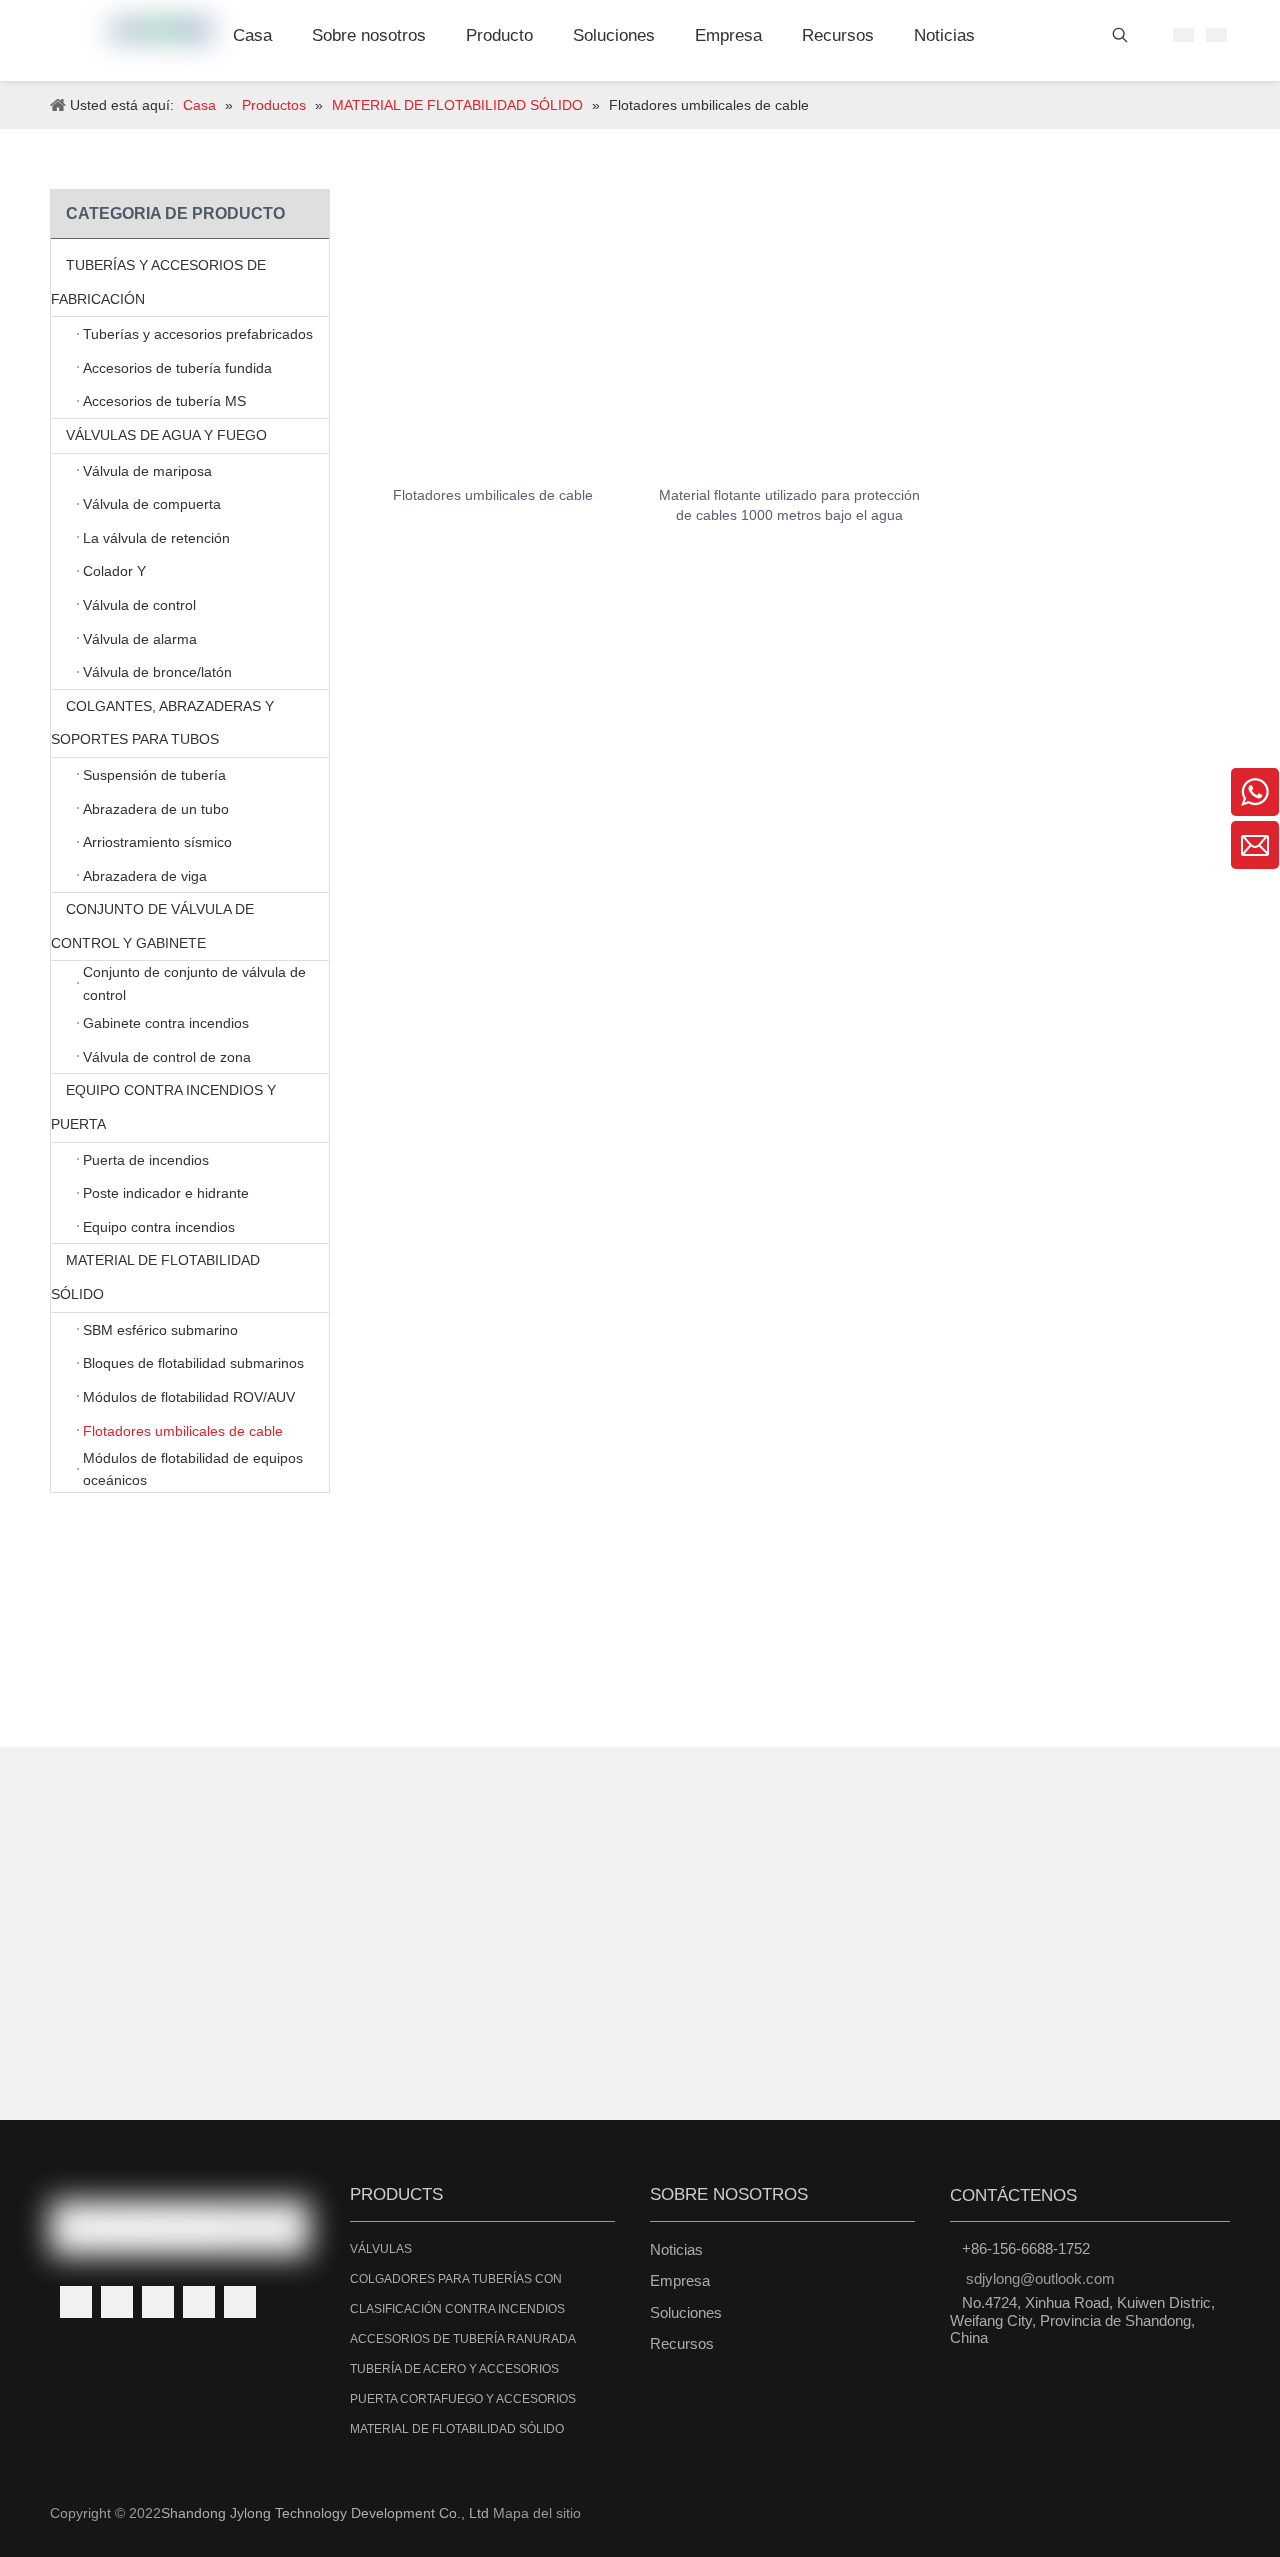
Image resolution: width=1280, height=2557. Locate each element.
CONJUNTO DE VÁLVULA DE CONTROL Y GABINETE (152, 926)
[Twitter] (158, 2302)
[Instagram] (240, 2302)
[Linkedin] (117, 2302)
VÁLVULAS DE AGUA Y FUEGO (166, 435)
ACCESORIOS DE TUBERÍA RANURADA (463, 2339)
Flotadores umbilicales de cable (493, 495)
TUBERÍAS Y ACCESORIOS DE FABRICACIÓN (158, 282)
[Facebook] (76, 2302)
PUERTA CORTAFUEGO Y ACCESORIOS (463, 2399)
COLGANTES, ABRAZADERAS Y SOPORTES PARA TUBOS (162, 723)
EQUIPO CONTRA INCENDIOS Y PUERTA (163, 1107)
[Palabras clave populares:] (1120, 39)
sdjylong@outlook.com (1040, 2278)
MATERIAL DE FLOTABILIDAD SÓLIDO (155, 1277)
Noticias (676, 2249)
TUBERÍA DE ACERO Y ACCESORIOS (454, 2369)
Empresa (680, 2280)
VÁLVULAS (381, 2249)
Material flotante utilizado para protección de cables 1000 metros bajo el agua (789, 505)
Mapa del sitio (537, 2513)
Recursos (682, 2343)
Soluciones (686, 2312)
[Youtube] (199, 2302)
